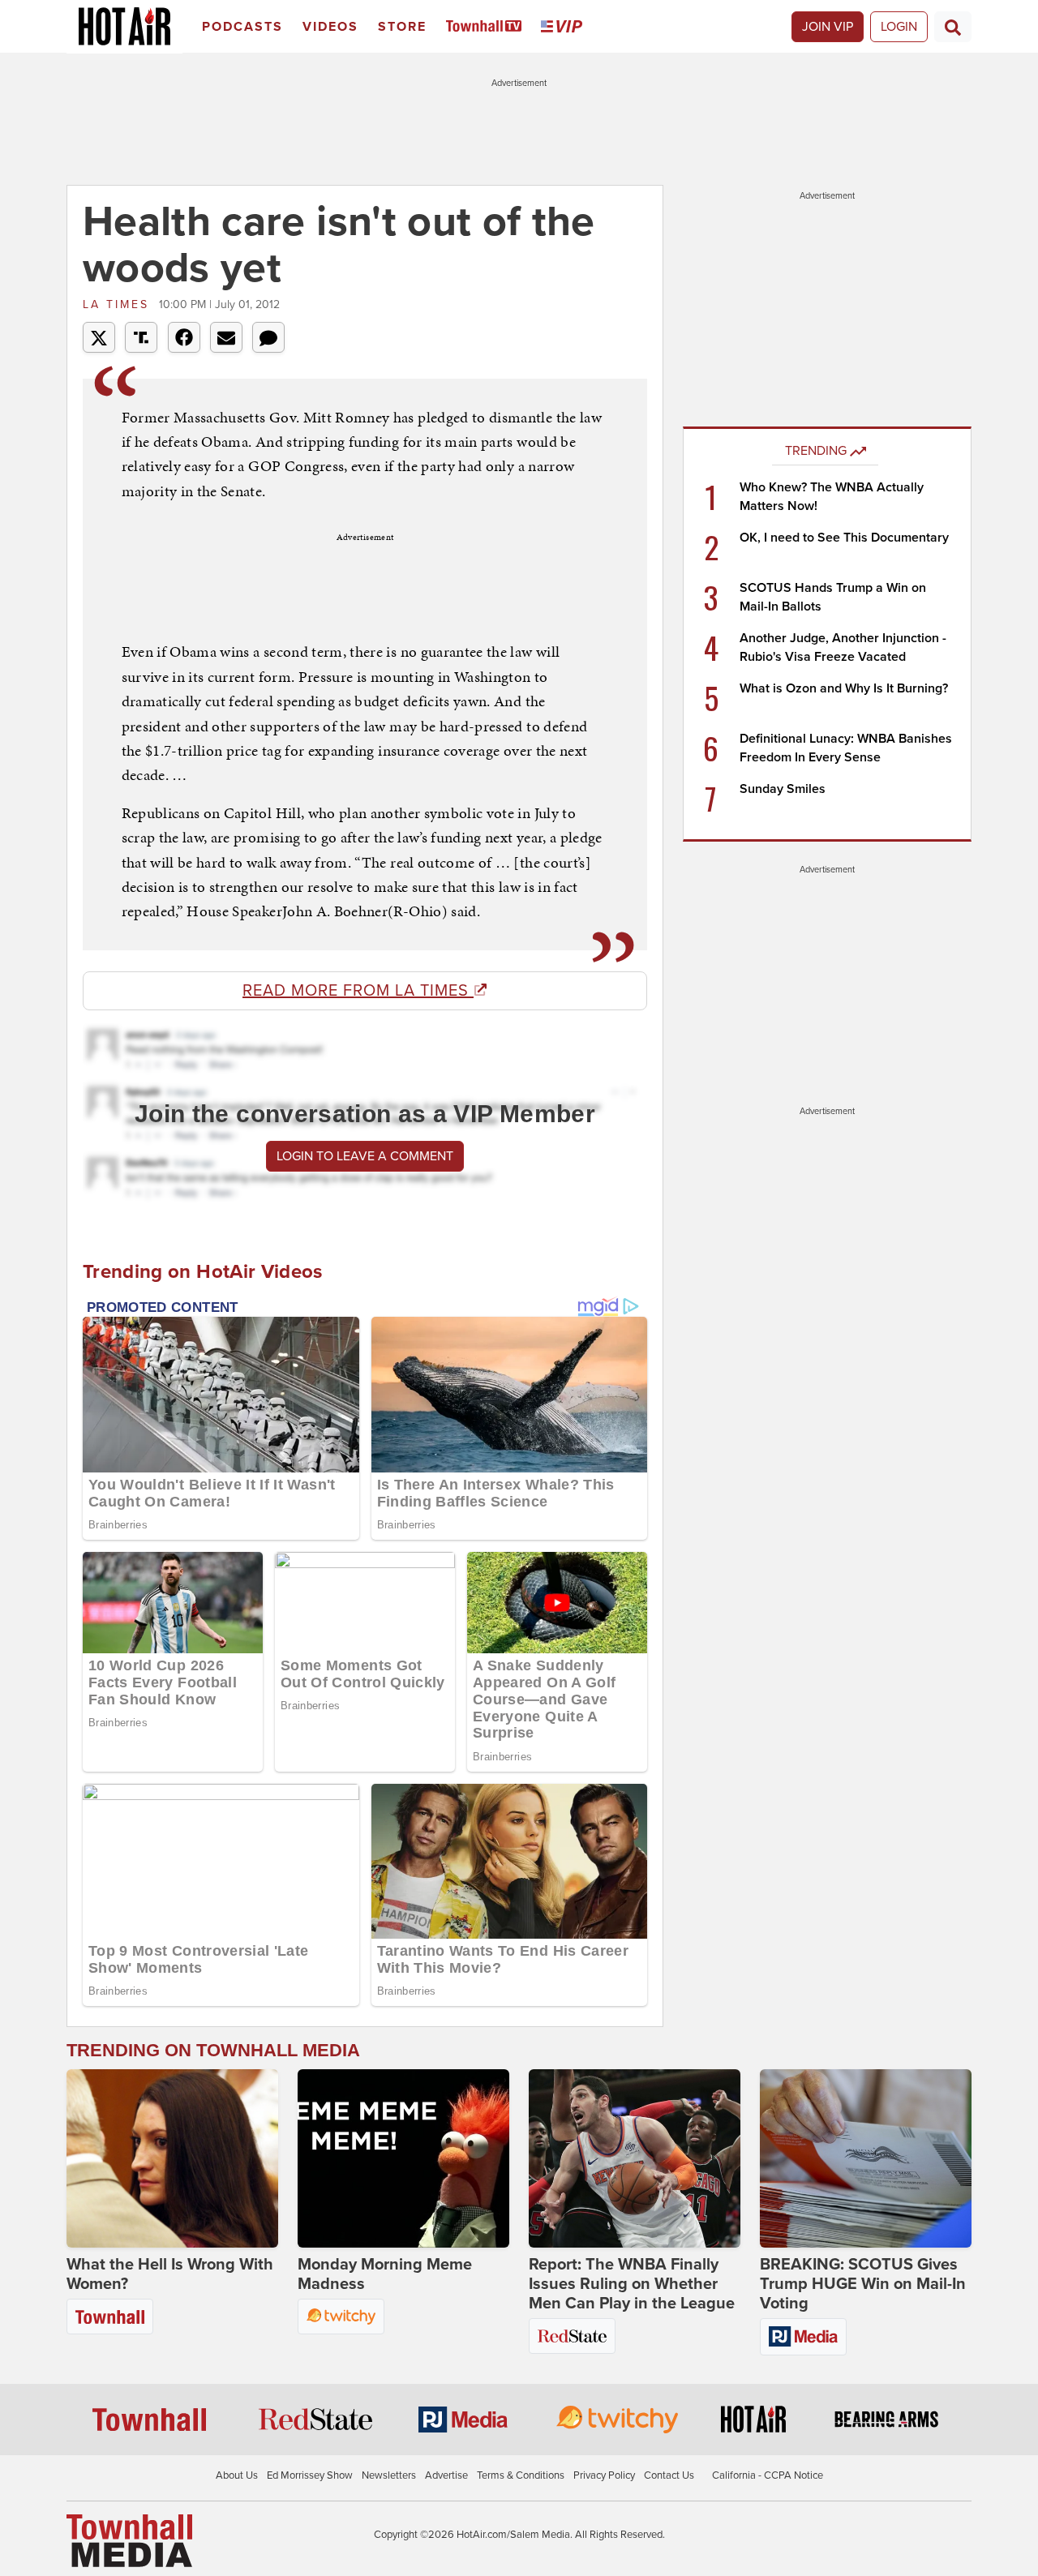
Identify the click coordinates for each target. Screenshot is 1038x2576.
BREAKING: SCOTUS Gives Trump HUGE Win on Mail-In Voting (863, 2284)
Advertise (446, 2475)
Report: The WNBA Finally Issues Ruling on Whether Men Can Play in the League (632, 2284)
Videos (330, 27)
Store (402, 27)
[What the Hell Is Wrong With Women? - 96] (172, 2158)
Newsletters (389, 2475)
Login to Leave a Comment (365, 1156)
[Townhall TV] (487, 27)
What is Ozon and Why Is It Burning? (844, 688)
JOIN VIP (828, 27)
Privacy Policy (604, 2475)
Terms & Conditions (521, 2475)
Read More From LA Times (358, 991)
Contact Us (669, 2475)
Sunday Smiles (783, 789)
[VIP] (564, 27)
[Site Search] (953, 27)
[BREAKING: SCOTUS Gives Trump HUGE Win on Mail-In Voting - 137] (866, 2158)
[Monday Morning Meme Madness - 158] (403, 2158)
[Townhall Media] (129, 2540)
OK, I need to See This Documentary (844, 538)
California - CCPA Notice (768, 2475)
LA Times (119, 304)
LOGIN (899, 27)
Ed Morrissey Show (310, 2475)
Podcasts (242, 27)
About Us (237, 2475)
